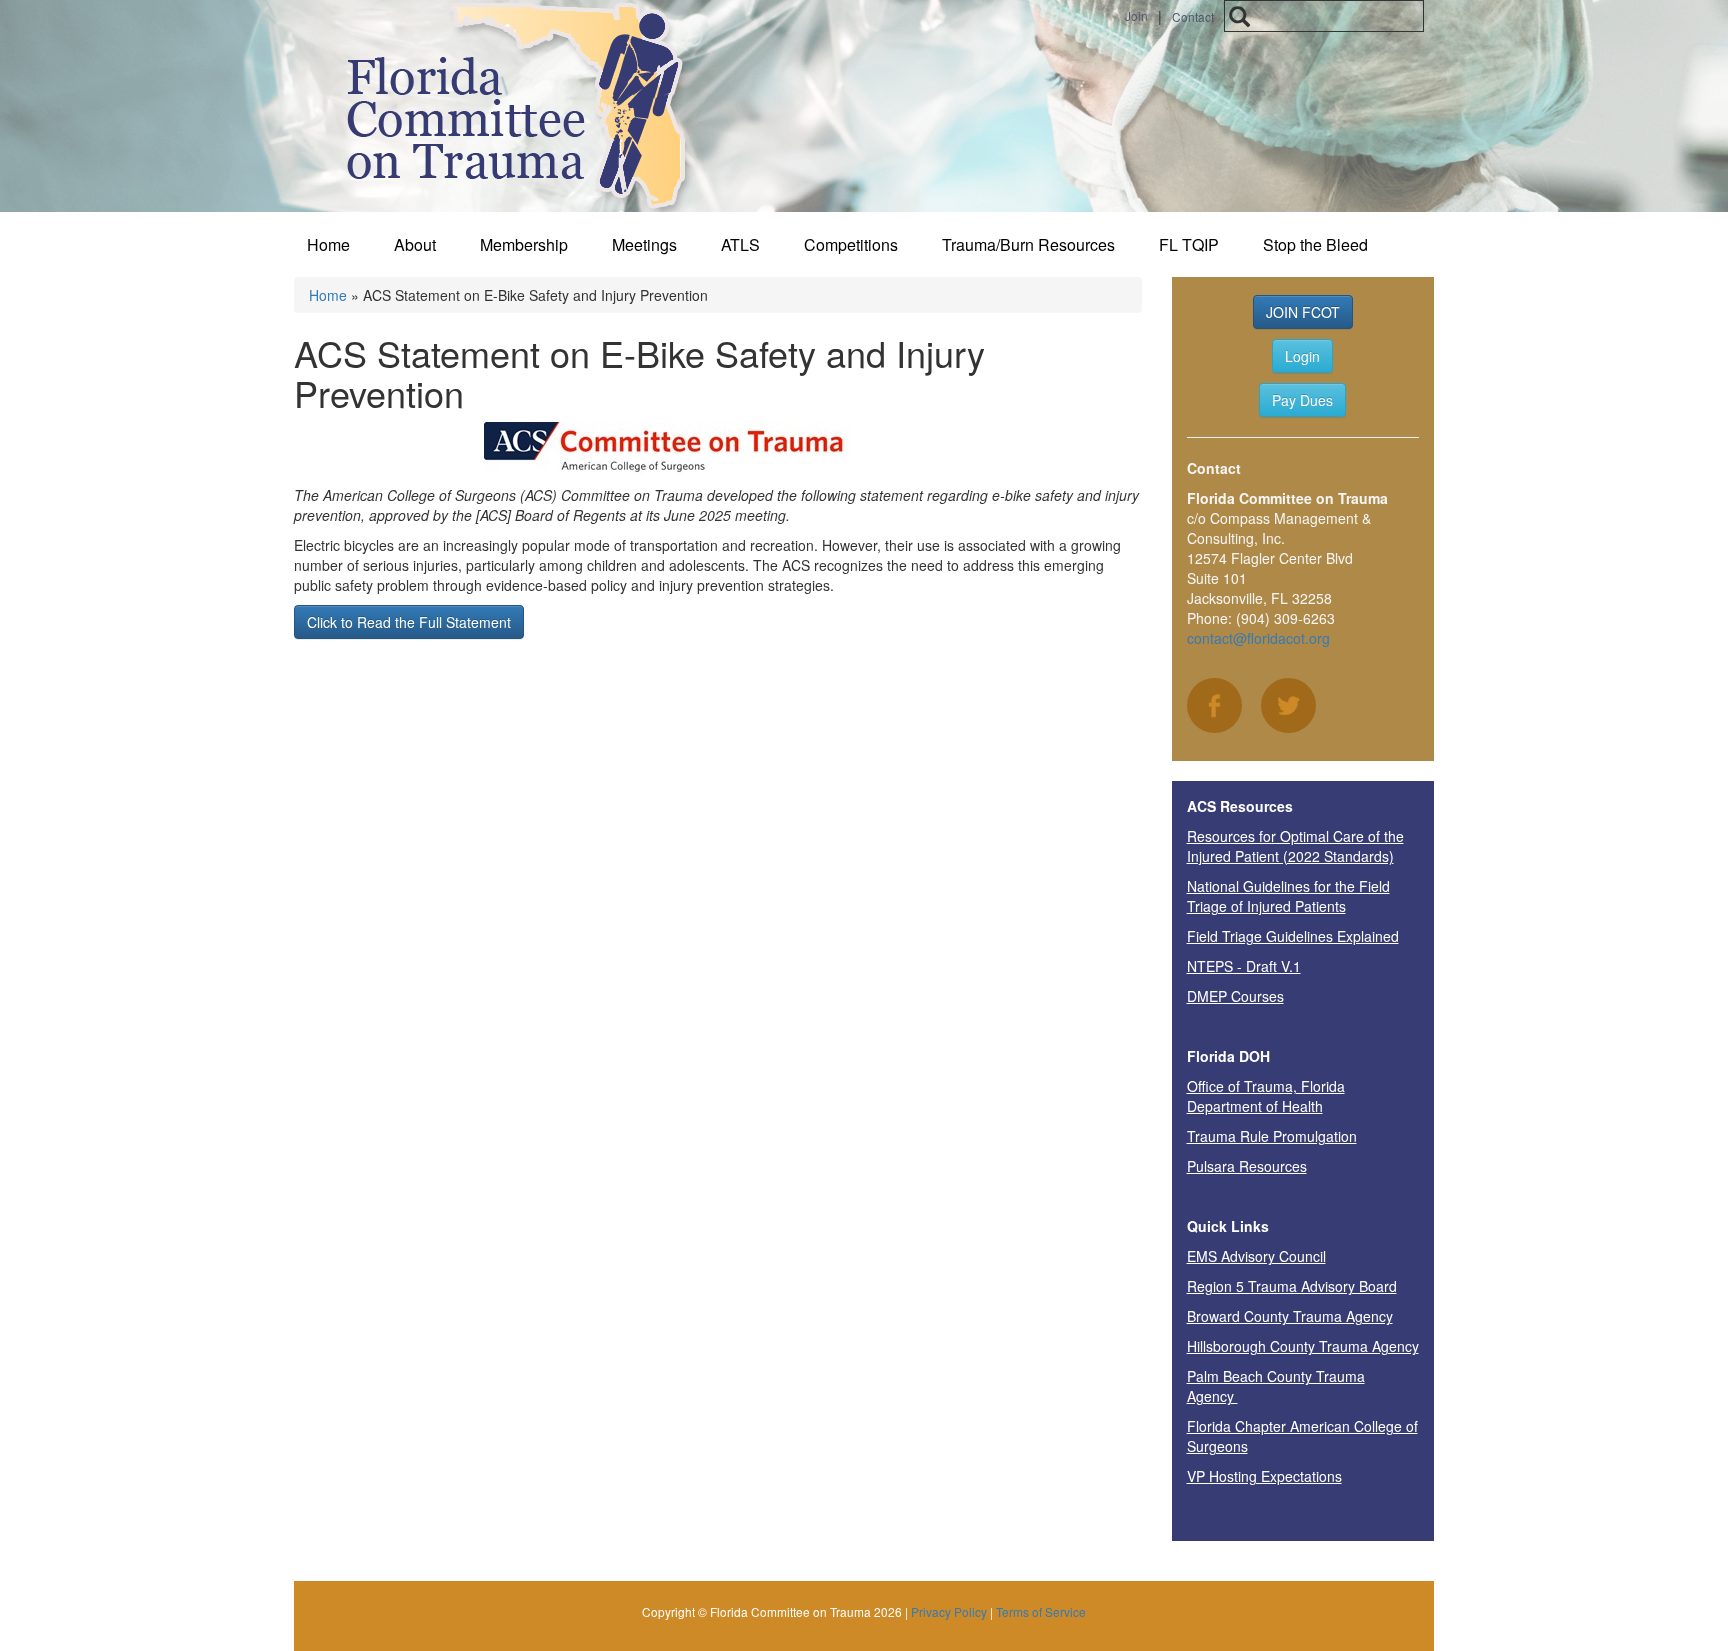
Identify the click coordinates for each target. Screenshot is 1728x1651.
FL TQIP (1189, 244)
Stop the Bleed (1315, 244)
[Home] (506, 106)
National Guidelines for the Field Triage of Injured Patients (1288, 896)
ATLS (740, 244)
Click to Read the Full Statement (409, 622)
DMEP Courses (1235, 996)
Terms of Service (1041, 1611)
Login (1302, 356)
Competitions (851, 244)
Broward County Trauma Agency (1290, 1316)
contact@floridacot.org (1258, 638)
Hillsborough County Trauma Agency (1303, 1346)
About (415, 244)
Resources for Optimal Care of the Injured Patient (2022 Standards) (1295, 846)
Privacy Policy (949, 1611)
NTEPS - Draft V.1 (1244, 966)
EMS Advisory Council (1256, 1256)
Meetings (644, 244)
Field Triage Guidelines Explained (1293, 936)
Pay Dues (1302, 400)
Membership (524, 244)
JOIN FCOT (1303, 312)
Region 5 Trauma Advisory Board (1292, 1286)
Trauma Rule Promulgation (1272, 1136)
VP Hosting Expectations (1264, 1476)
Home (328, 244)
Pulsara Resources (1247, 1166)
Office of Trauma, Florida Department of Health (1266, 1096)
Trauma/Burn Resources (1028, 244)
